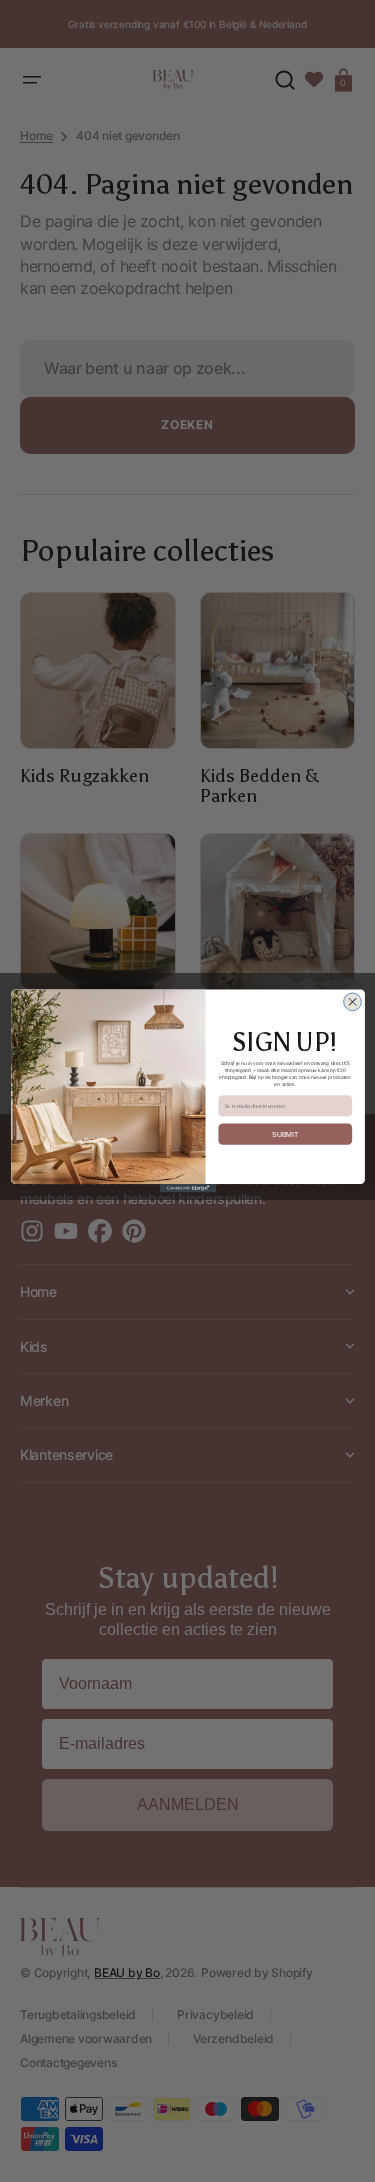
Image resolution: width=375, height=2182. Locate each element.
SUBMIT (285, 1134)
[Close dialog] (352, 1002)
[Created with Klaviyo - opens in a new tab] (187, 1188)
